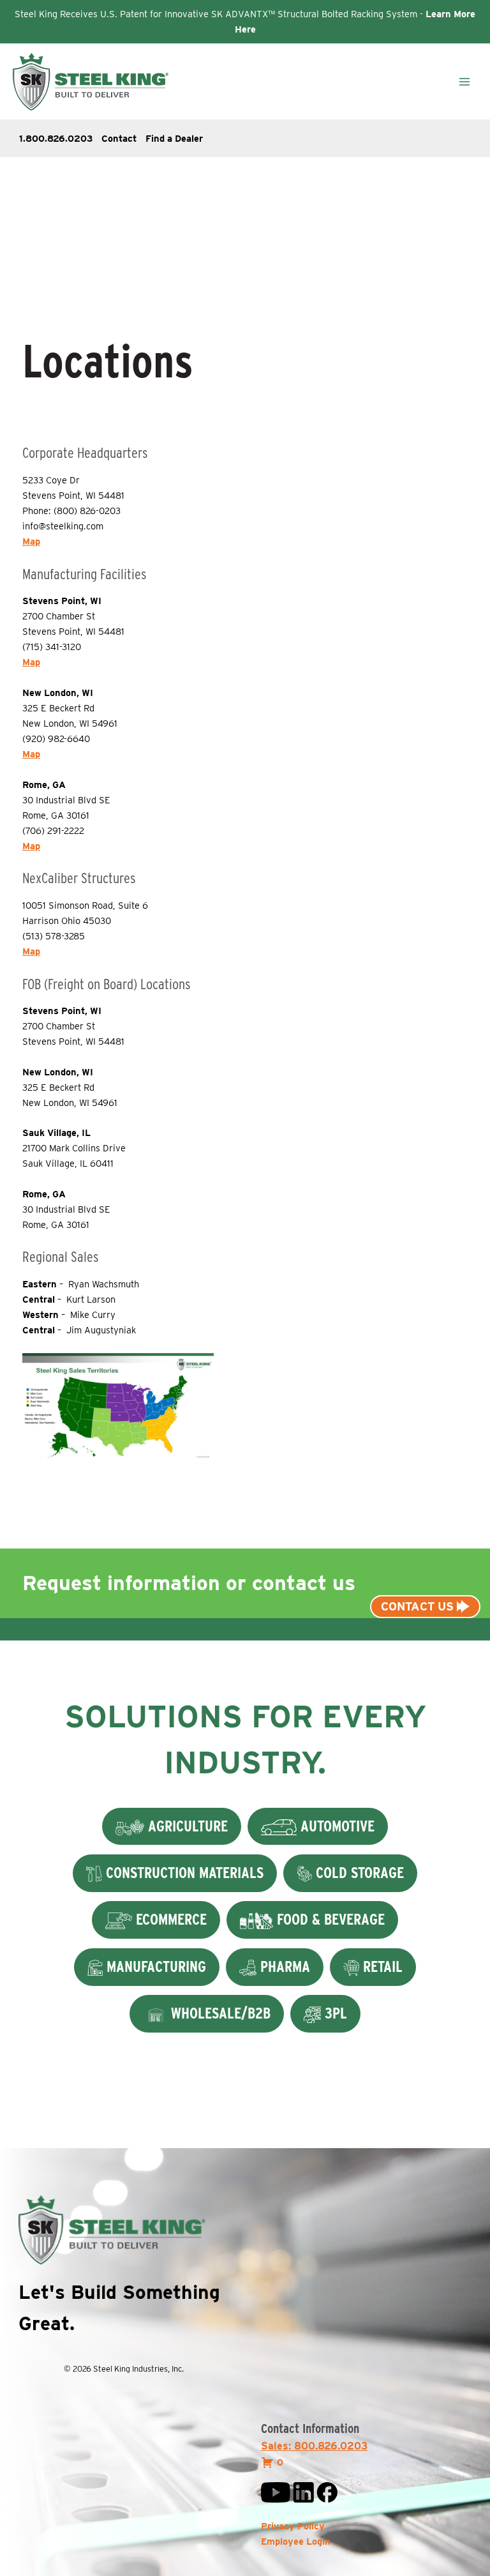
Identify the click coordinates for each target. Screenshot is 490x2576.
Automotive (336, 1826)
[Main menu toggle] (464, 82)
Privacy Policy (293, 2526)
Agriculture (186, 1826)
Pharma (283, 1966)
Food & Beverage (329, 1919)
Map (31, 542)
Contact (119, 139)
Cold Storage (358, 1873)
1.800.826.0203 (56, 139)
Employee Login (296, 2542)
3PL (334, 2013)
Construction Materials (183, 1873)
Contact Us (419, 1606)
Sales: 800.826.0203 (314, 2446)
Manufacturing (154, 1966)
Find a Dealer (174, 139)
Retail (381, 1966)
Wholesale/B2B (219, 2013)
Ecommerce (169, 1919)
